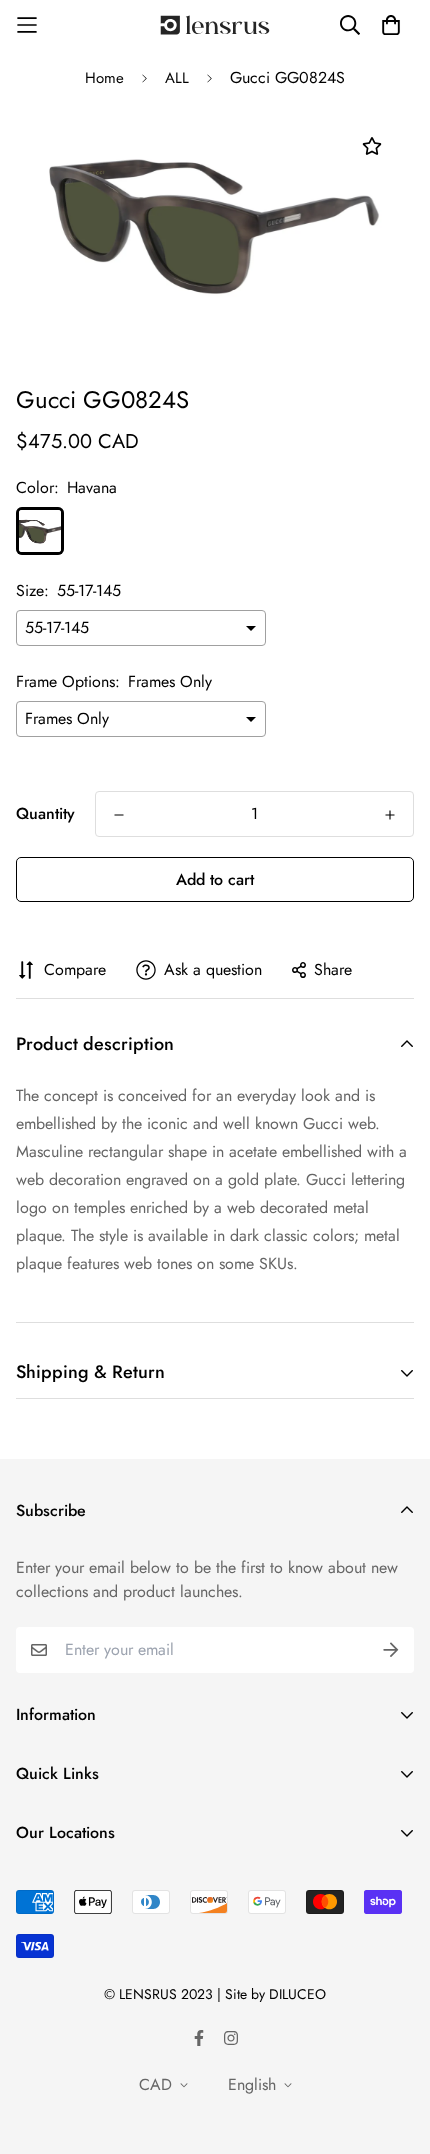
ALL (177, 78)
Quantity (45, 813)
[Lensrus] (215, 25)
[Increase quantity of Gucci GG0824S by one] (390, 815)
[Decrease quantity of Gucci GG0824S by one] (119, 815)
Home (104, 78)
